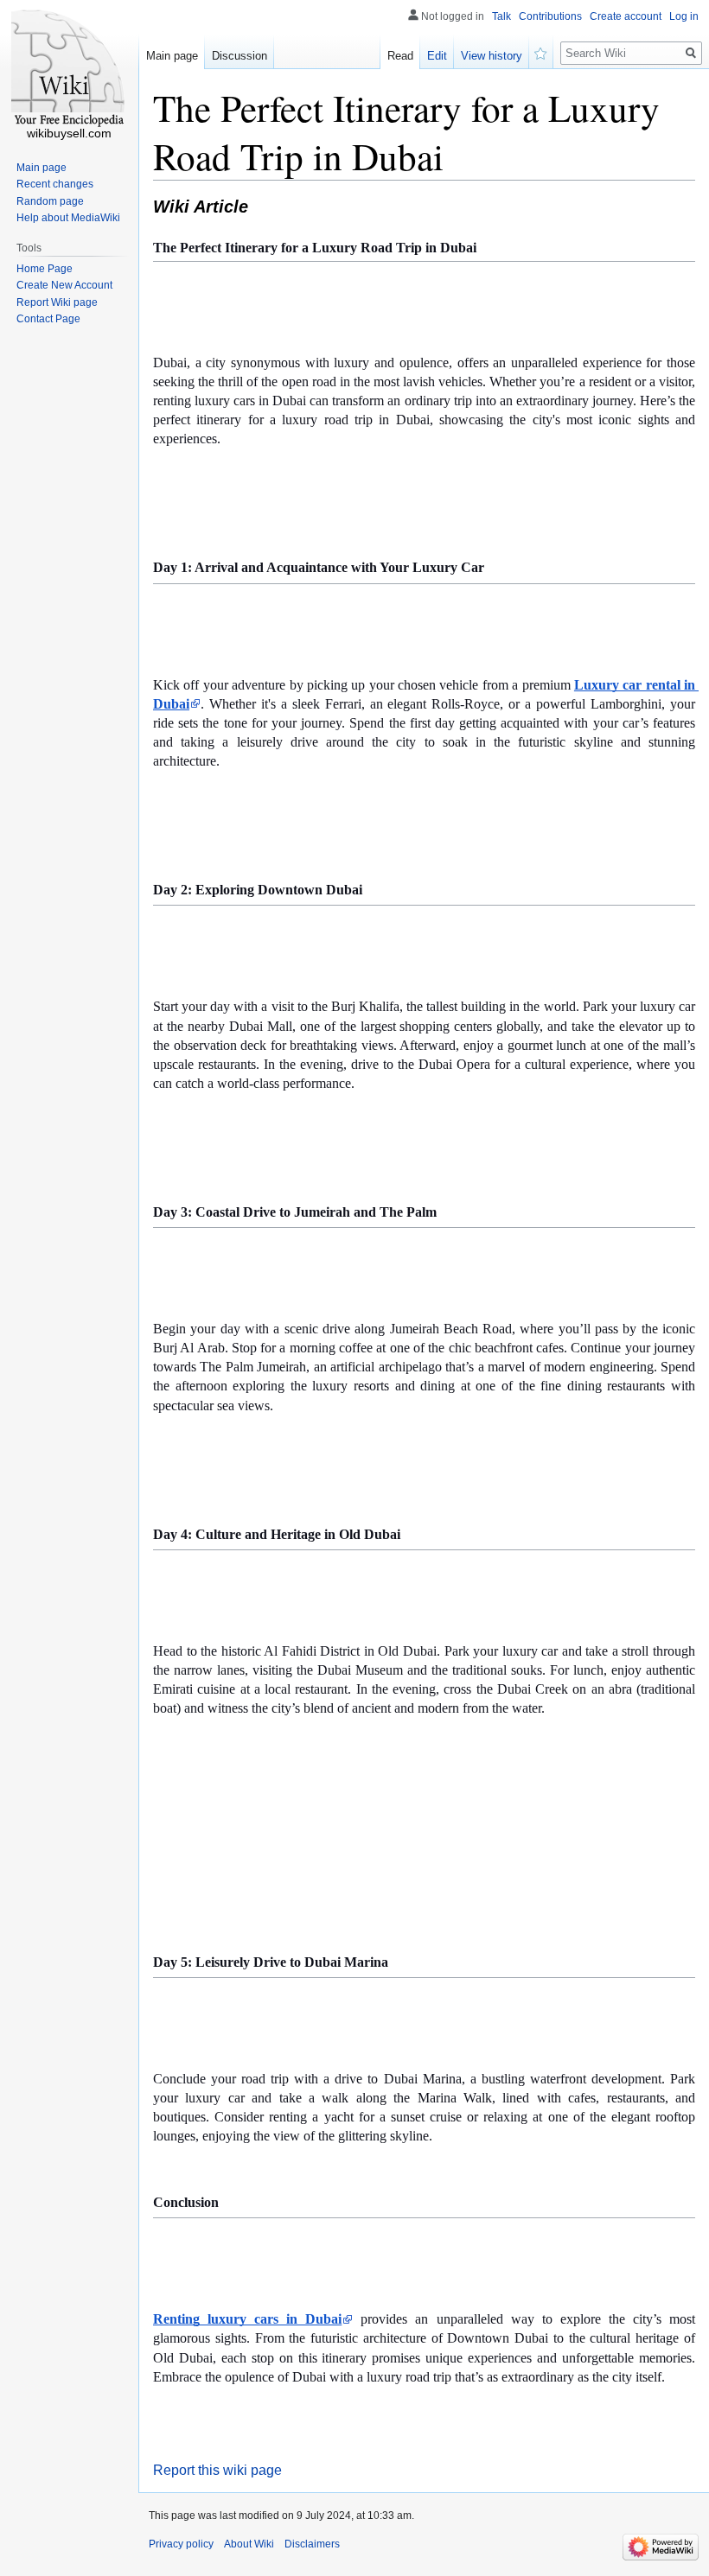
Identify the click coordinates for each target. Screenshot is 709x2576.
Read (400, 56)
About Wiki (249, 2544)
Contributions (550, 16)
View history (492, 56)
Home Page (45, 269)
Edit (437, 56)
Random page (50, 201)
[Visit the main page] (69, 69)
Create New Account (64, 285)
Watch (541, 52)
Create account (626, 16)
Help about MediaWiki (68, 218)
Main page (172, 56)
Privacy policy (181, 2544)
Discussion (240, 56)
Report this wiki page (217, 2470)
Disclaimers (312, 2544)
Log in (684, 16)
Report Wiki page (57, 302)
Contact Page (48, 319)
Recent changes (55, 184)
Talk (501, 16)
